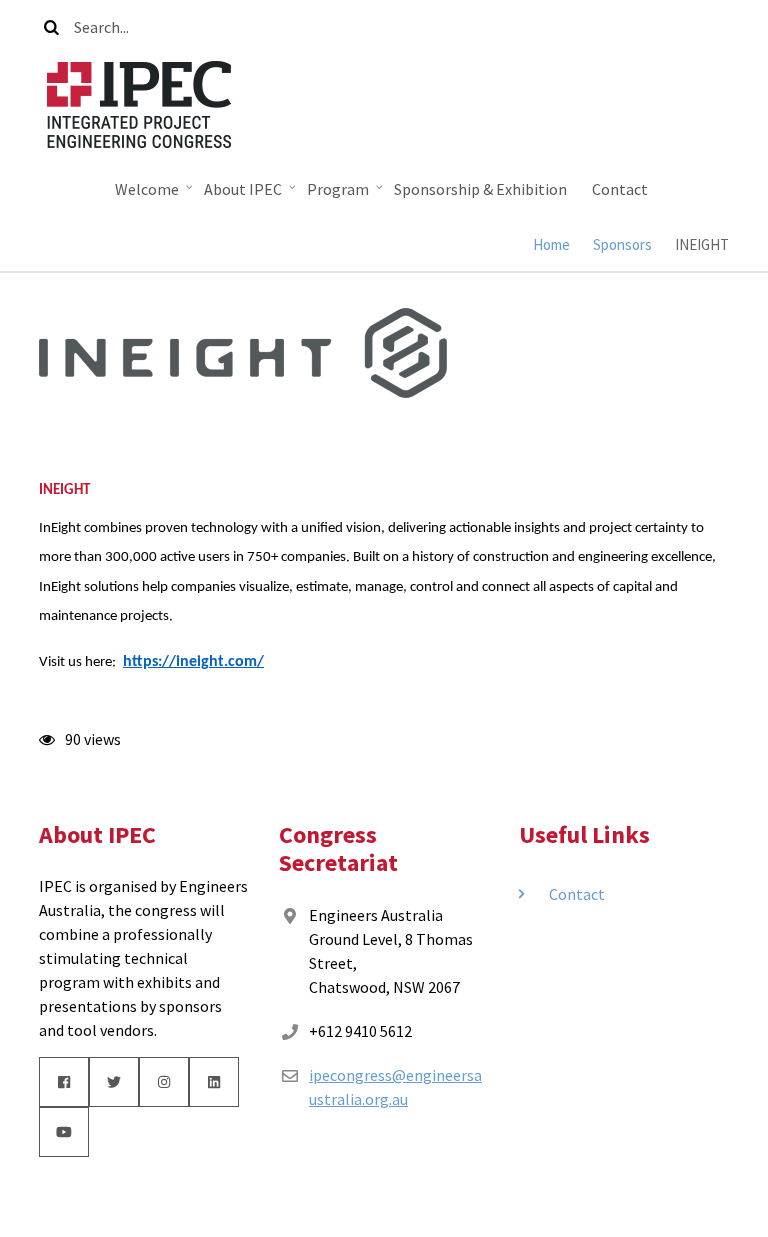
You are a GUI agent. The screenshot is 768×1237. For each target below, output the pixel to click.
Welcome (142, 194)
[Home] (139, 102)
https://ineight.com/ (193, 662)
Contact (620, 189)
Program (333, 194)
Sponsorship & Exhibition (480, 189)
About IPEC (238, 194)
